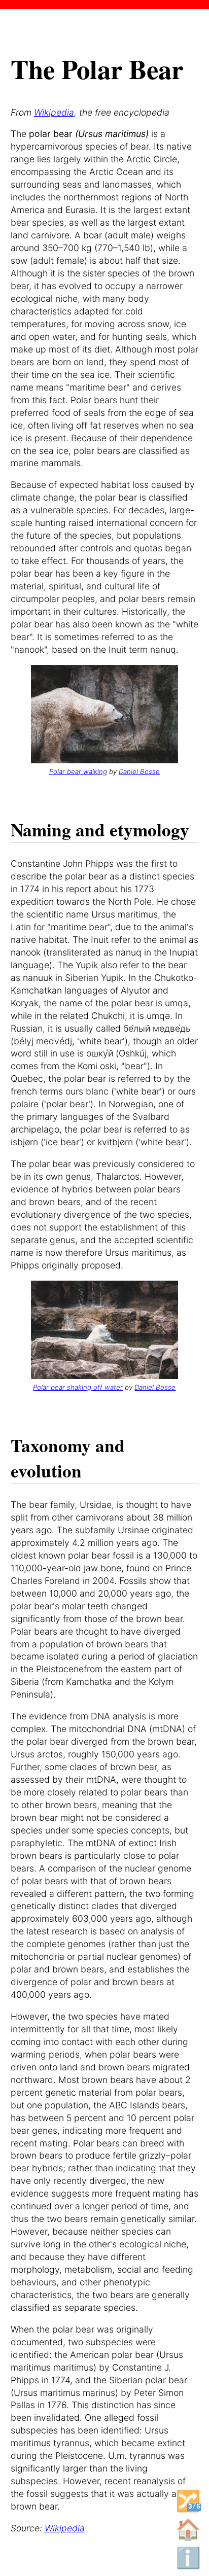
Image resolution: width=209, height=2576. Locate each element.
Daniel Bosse (139, 771)
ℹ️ (188, 2558)
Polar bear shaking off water (78, 1387)
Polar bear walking (78, 771)
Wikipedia (54, 112)
